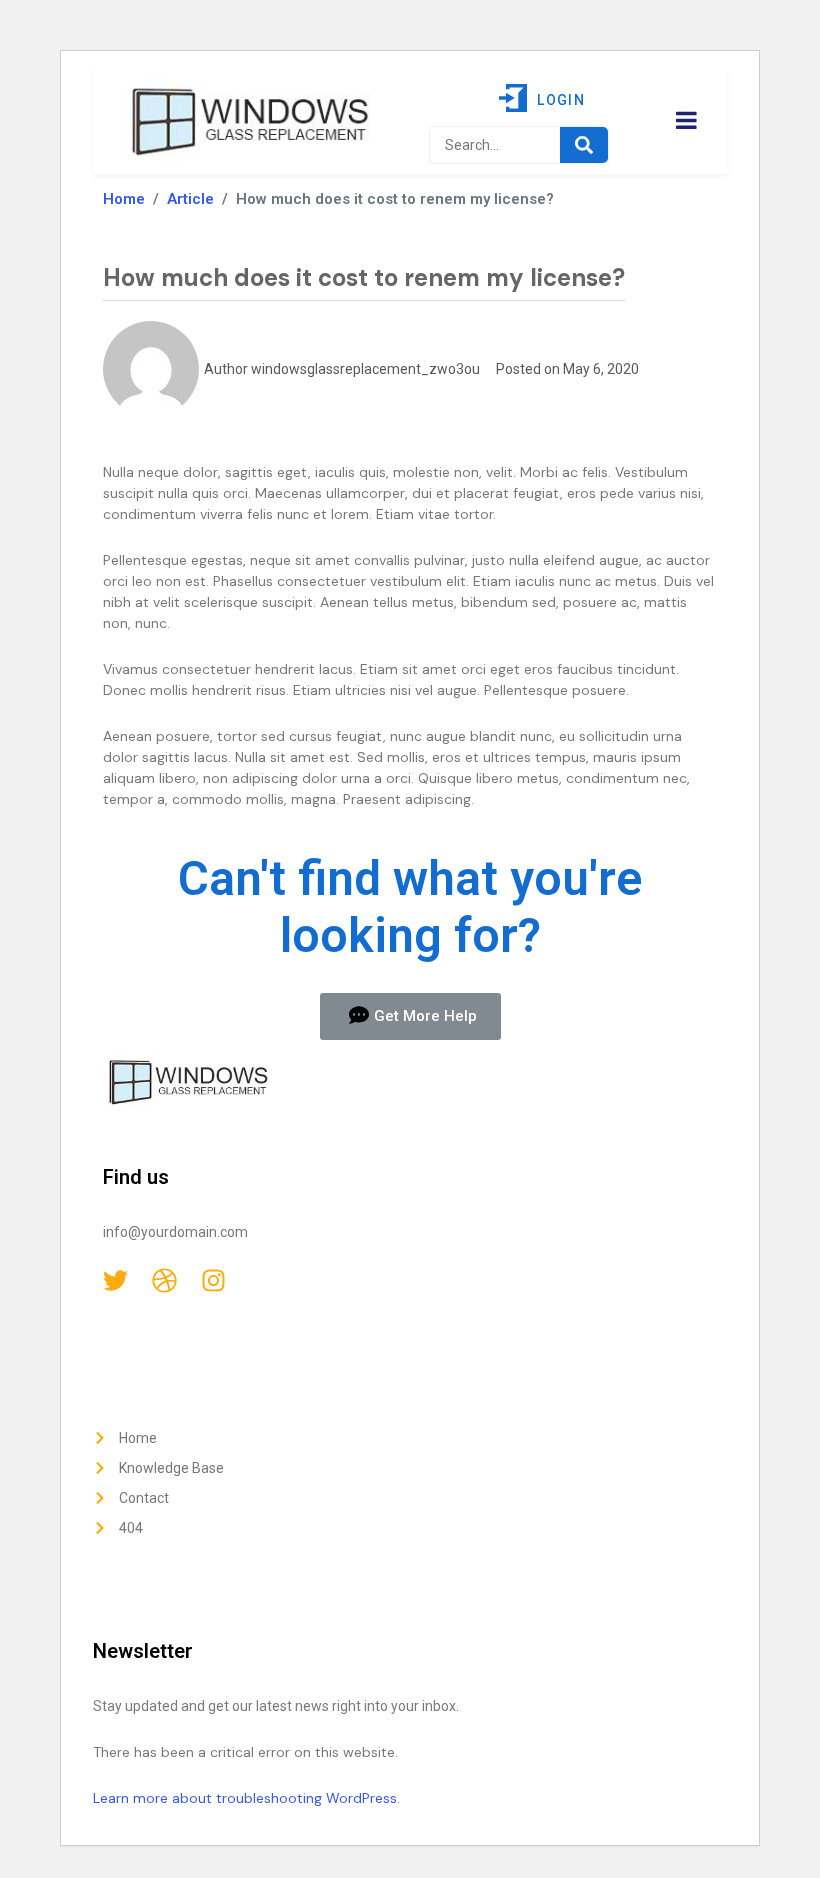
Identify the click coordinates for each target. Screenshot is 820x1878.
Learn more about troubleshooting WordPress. (246, 1798)
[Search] (584, 145)
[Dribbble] (164, 1280)
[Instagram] (213, 1280)
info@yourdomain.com (175, 1232)
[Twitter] (115, 1280)
